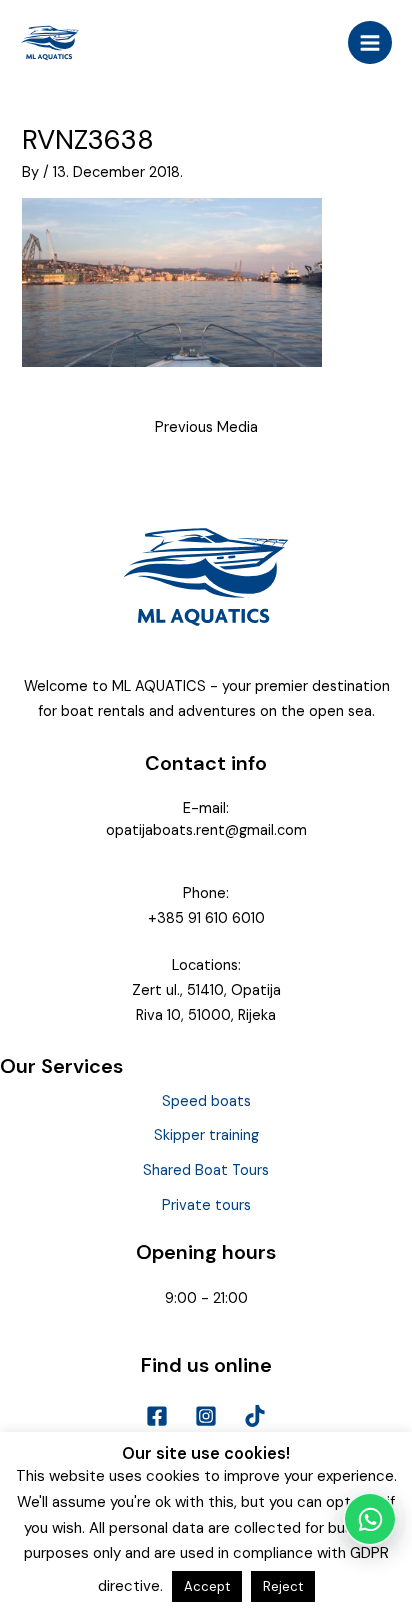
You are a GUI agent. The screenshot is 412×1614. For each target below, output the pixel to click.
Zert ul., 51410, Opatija (206, 990)
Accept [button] (207, 1586)
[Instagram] (206, 1416)
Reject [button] (283, 1586)
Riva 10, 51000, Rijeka (206, 1015)
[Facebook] (157, 1416)
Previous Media (206, 427)
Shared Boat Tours (206, 1170)
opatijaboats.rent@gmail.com (206, 830)
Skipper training (206, 1135)
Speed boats (206, 1101)
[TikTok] (255, 1416)
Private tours (206, 1205)
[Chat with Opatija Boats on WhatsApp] (370, 1519)
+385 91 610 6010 (206, 918)
